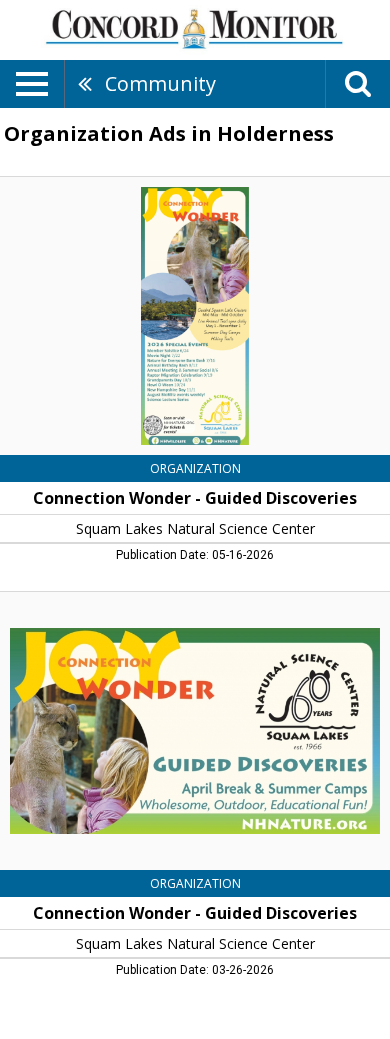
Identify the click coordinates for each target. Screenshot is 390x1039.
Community (160, 83)
